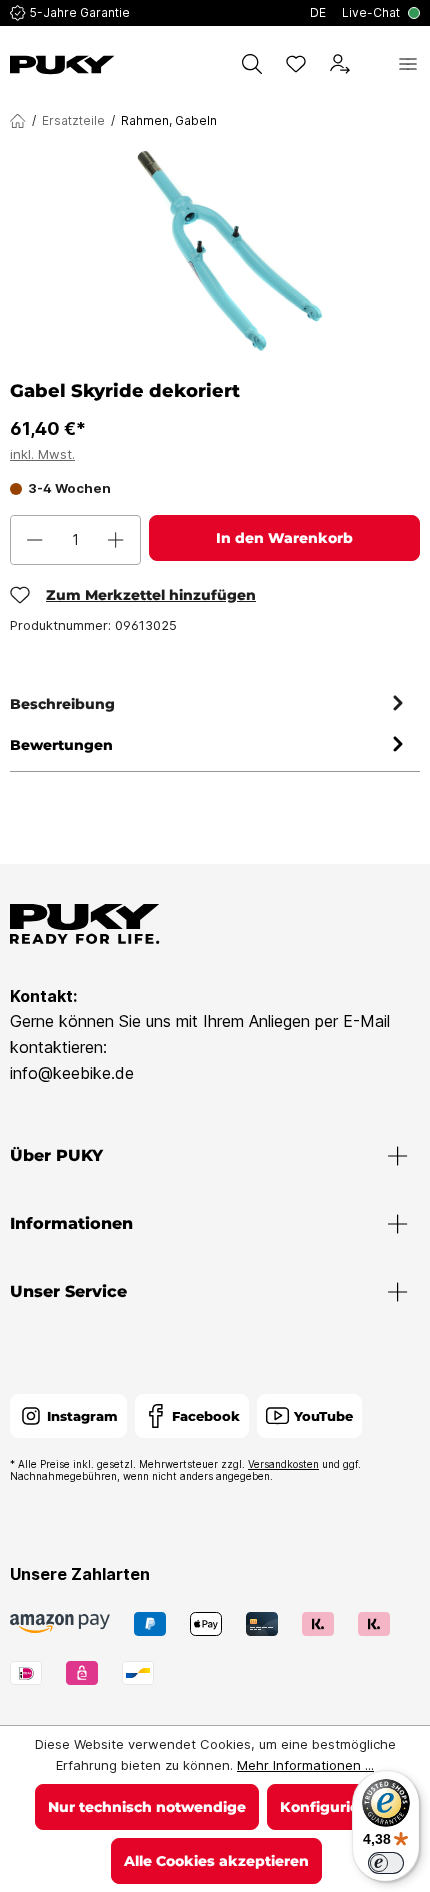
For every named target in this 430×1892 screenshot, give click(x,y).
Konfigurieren (332, 1807)
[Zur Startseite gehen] (62, 65)
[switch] (386, 1863)
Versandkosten (283, 1464)
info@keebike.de (72, 1073)
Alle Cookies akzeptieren (216, 1861)
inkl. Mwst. (42, 454)
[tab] (210, 704)
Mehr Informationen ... (305, 1765)
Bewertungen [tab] (61, 745)
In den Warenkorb (284, 538)
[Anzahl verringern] (35, 540)
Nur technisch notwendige (147, 1807)
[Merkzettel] (296, 64)
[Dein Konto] (340, 64)
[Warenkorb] (374, 64)
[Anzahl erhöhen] (116, 540)
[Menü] (408, 64)
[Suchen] (252, 64)
